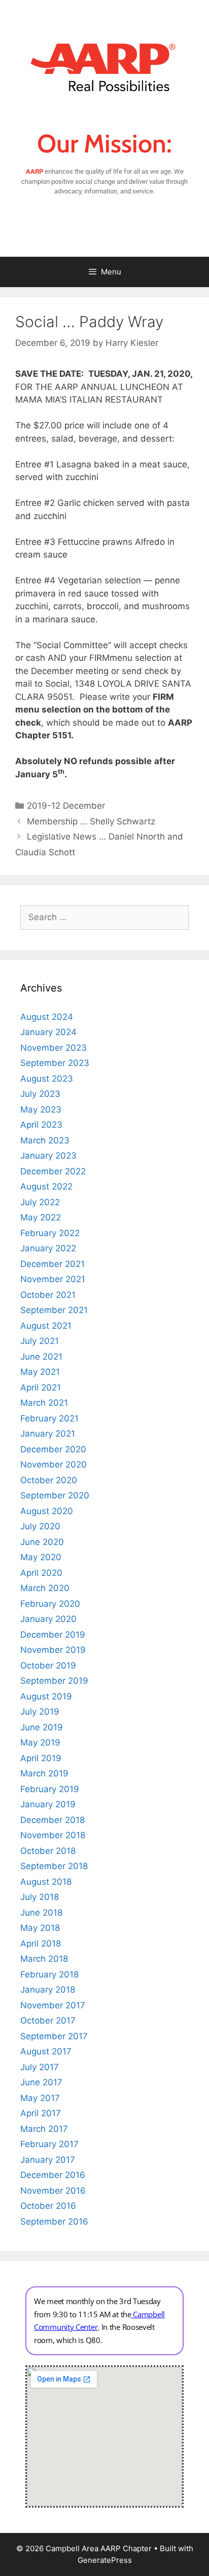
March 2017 (44, 2129)
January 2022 (48, 1248)
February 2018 (49, 1974)
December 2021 (53, 1264)
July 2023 (40, 1094)
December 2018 (53, 1820)
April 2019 (41, 1758)
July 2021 (40, 1341)
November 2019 (53, 1650)
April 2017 (41, 2113)
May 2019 (40, 1742)
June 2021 (41, 1357)
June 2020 (42, 1542)
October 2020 (49, 1480)
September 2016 (54, 2222)
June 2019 (42, 1727)
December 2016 (53, 2175)
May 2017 (40, 2098)
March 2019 (44, 1773)
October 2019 (48, 1666)
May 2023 (41, 1109)
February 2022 (50, 1233)
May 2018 (40, 1928)
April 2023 (41, 1125)
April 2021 (41, 1388)
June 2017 (41, 2082)
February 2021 (49, 1418)
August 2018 (46, 1882)
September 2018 (54, 1866)
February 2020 (50, 1604)
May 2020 (41, 1557)
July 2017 (40, 2067)
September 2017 (54, 2036)
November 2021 (53, 1279)
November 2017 (53, 2005)
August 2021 (46, 1326)
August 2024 (47, 1017)
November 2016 (53, 2191)
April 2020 (41, 1573)
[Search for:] (104, 917)
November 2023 (54, 1048)
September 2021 (54, 1310)
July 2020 (40, 1526)
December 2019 (53, 1635)
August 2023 (47, 1079)
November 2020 (54, 1464)
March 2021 (44, 1403)
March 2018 (44, 1959)
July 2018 (40, 1897)
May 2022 (41, 1217)
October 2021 (48, 1295)
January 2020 (48, 1619)
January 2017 (48, 2160)
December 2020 (53, 1449)
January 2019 (48, 1804)
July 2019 (40, 1712)
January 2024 (48, 1032)
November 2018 (53, 1835)
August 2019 (46, 1696)
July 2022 (40, 1202)
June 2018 (41, 1913)
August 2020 (47, 1511)
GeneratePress (105, 2560)
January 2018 (48, 1990)
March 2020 (45, 1588)
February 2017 (49, 2144)
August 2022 (46, 1186)
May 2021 (40, 1372)
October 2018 (48, 1851)
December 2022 (53, 1171)
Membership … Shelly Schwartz (91, 821)
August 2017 (46, 2051)
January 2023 (48, 1156)
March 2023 (45, 1140)
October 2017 (48, 2020)
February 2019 (50, 1789)
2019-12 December (66, 806)
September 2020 (55, 1495)
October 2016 (48, 2206)
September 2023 (55, 1063)
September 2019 (54, 1681)
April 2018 (41, 1944)
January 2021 (48, 1434)
